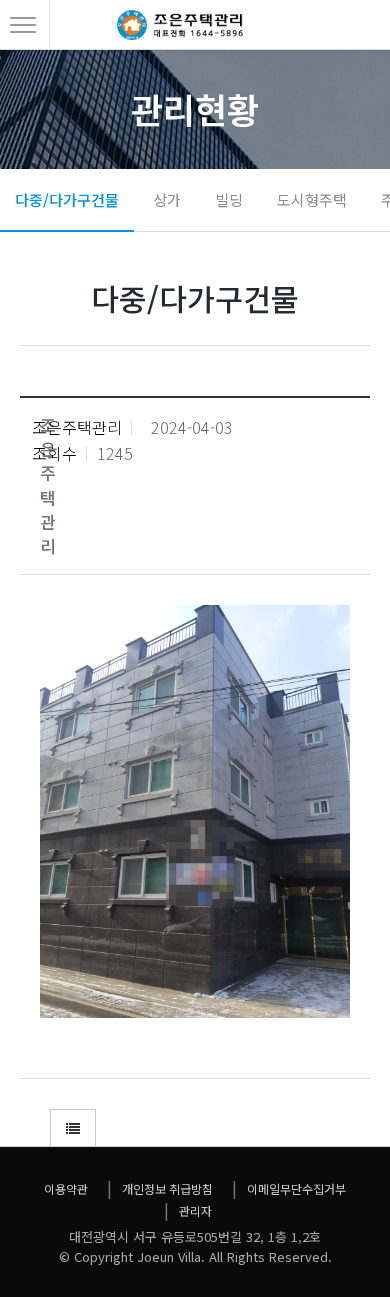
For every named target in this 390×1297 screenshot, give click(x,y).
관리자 (195, 1210)
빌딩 (229, 199)
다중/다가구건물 (67, 199)
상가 (167, 199)
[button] (73, 1128)
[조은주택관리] (180, 32)
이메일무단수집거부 (296, 1188)
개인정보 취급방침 (167, 1188)
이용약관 (66, 1188)
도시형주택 (312, 199)
